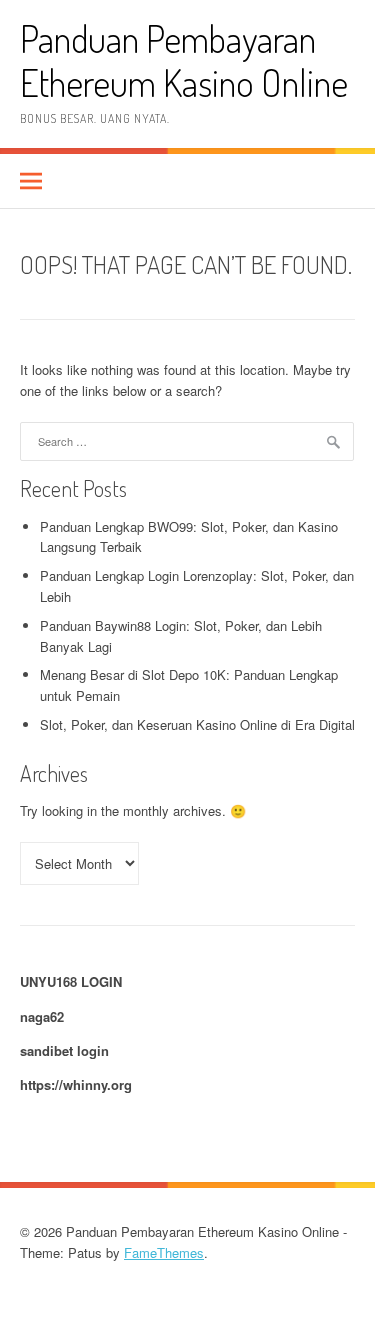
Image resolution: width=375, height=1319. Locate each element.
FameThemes (164, 1252)
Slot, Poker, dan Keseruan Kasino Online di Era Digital (197, 724)
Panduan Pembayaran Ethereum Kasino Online (184, 60)
